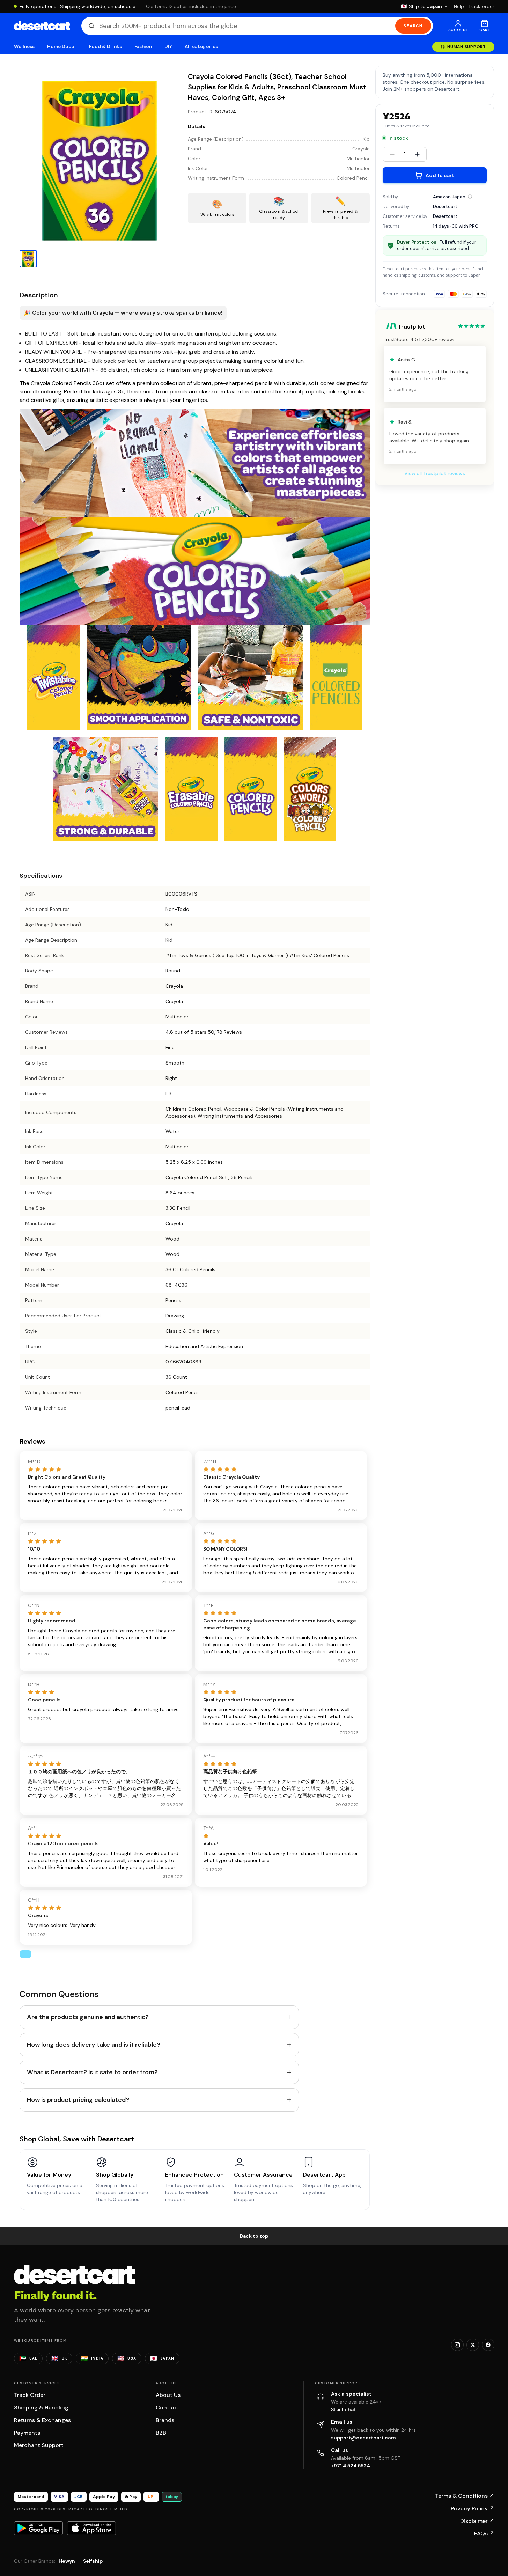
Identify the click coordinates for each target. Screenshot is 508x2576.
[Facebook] (488, 2345)
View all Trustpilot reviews (435, 473)
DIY (168, 47)
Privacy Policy (473, 2508)
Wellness (24, 47)
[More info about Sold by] (470, 197)
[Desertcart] (42, 26)
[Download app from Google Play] (38, 2528)
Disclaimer (477, 2521)
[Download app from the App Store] (91, 2528)
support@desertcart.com (363, 2438)
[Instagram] (457, 2345)
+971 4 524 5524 (351, 2466)
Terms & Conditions (465, 2496)
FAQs (484, 2534)
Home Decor (62, 47)
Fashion (143, 47)
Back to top (254, 2236)
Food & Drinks (105, 47)
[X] (473, 2345)
